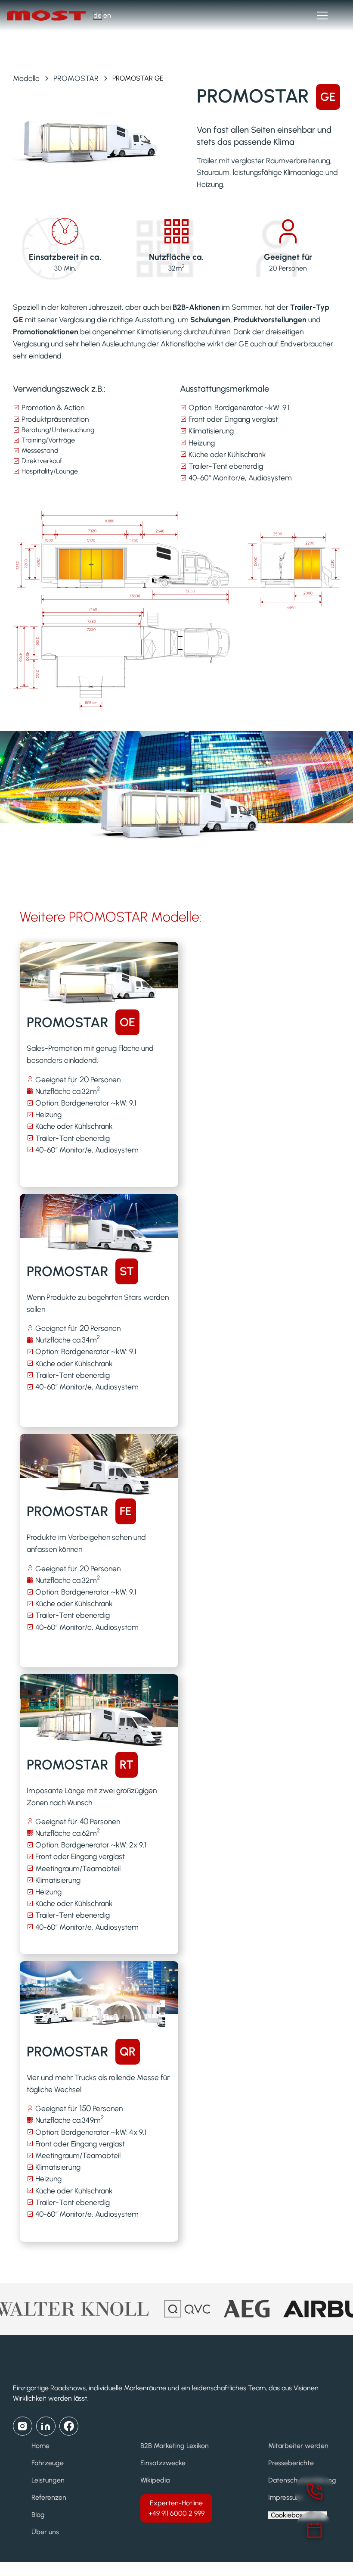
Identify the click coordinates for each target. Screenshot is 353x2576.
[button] (321, 16)
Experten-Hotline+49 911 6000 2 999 (176, 2508)
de (98, 15)
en (107, 15)
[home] (50, 16)
